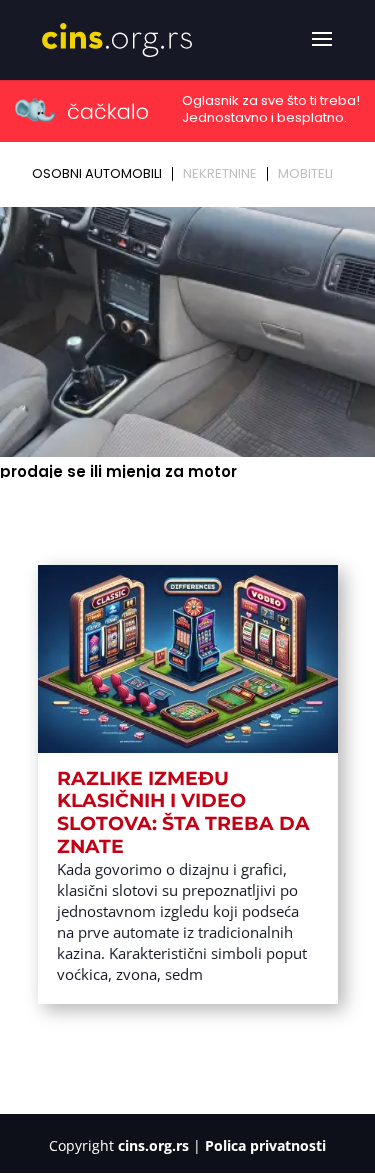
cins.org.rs (153, 1145)
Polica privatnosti (265, 1145)
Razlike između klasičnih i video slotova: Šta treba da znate (183, 812)
